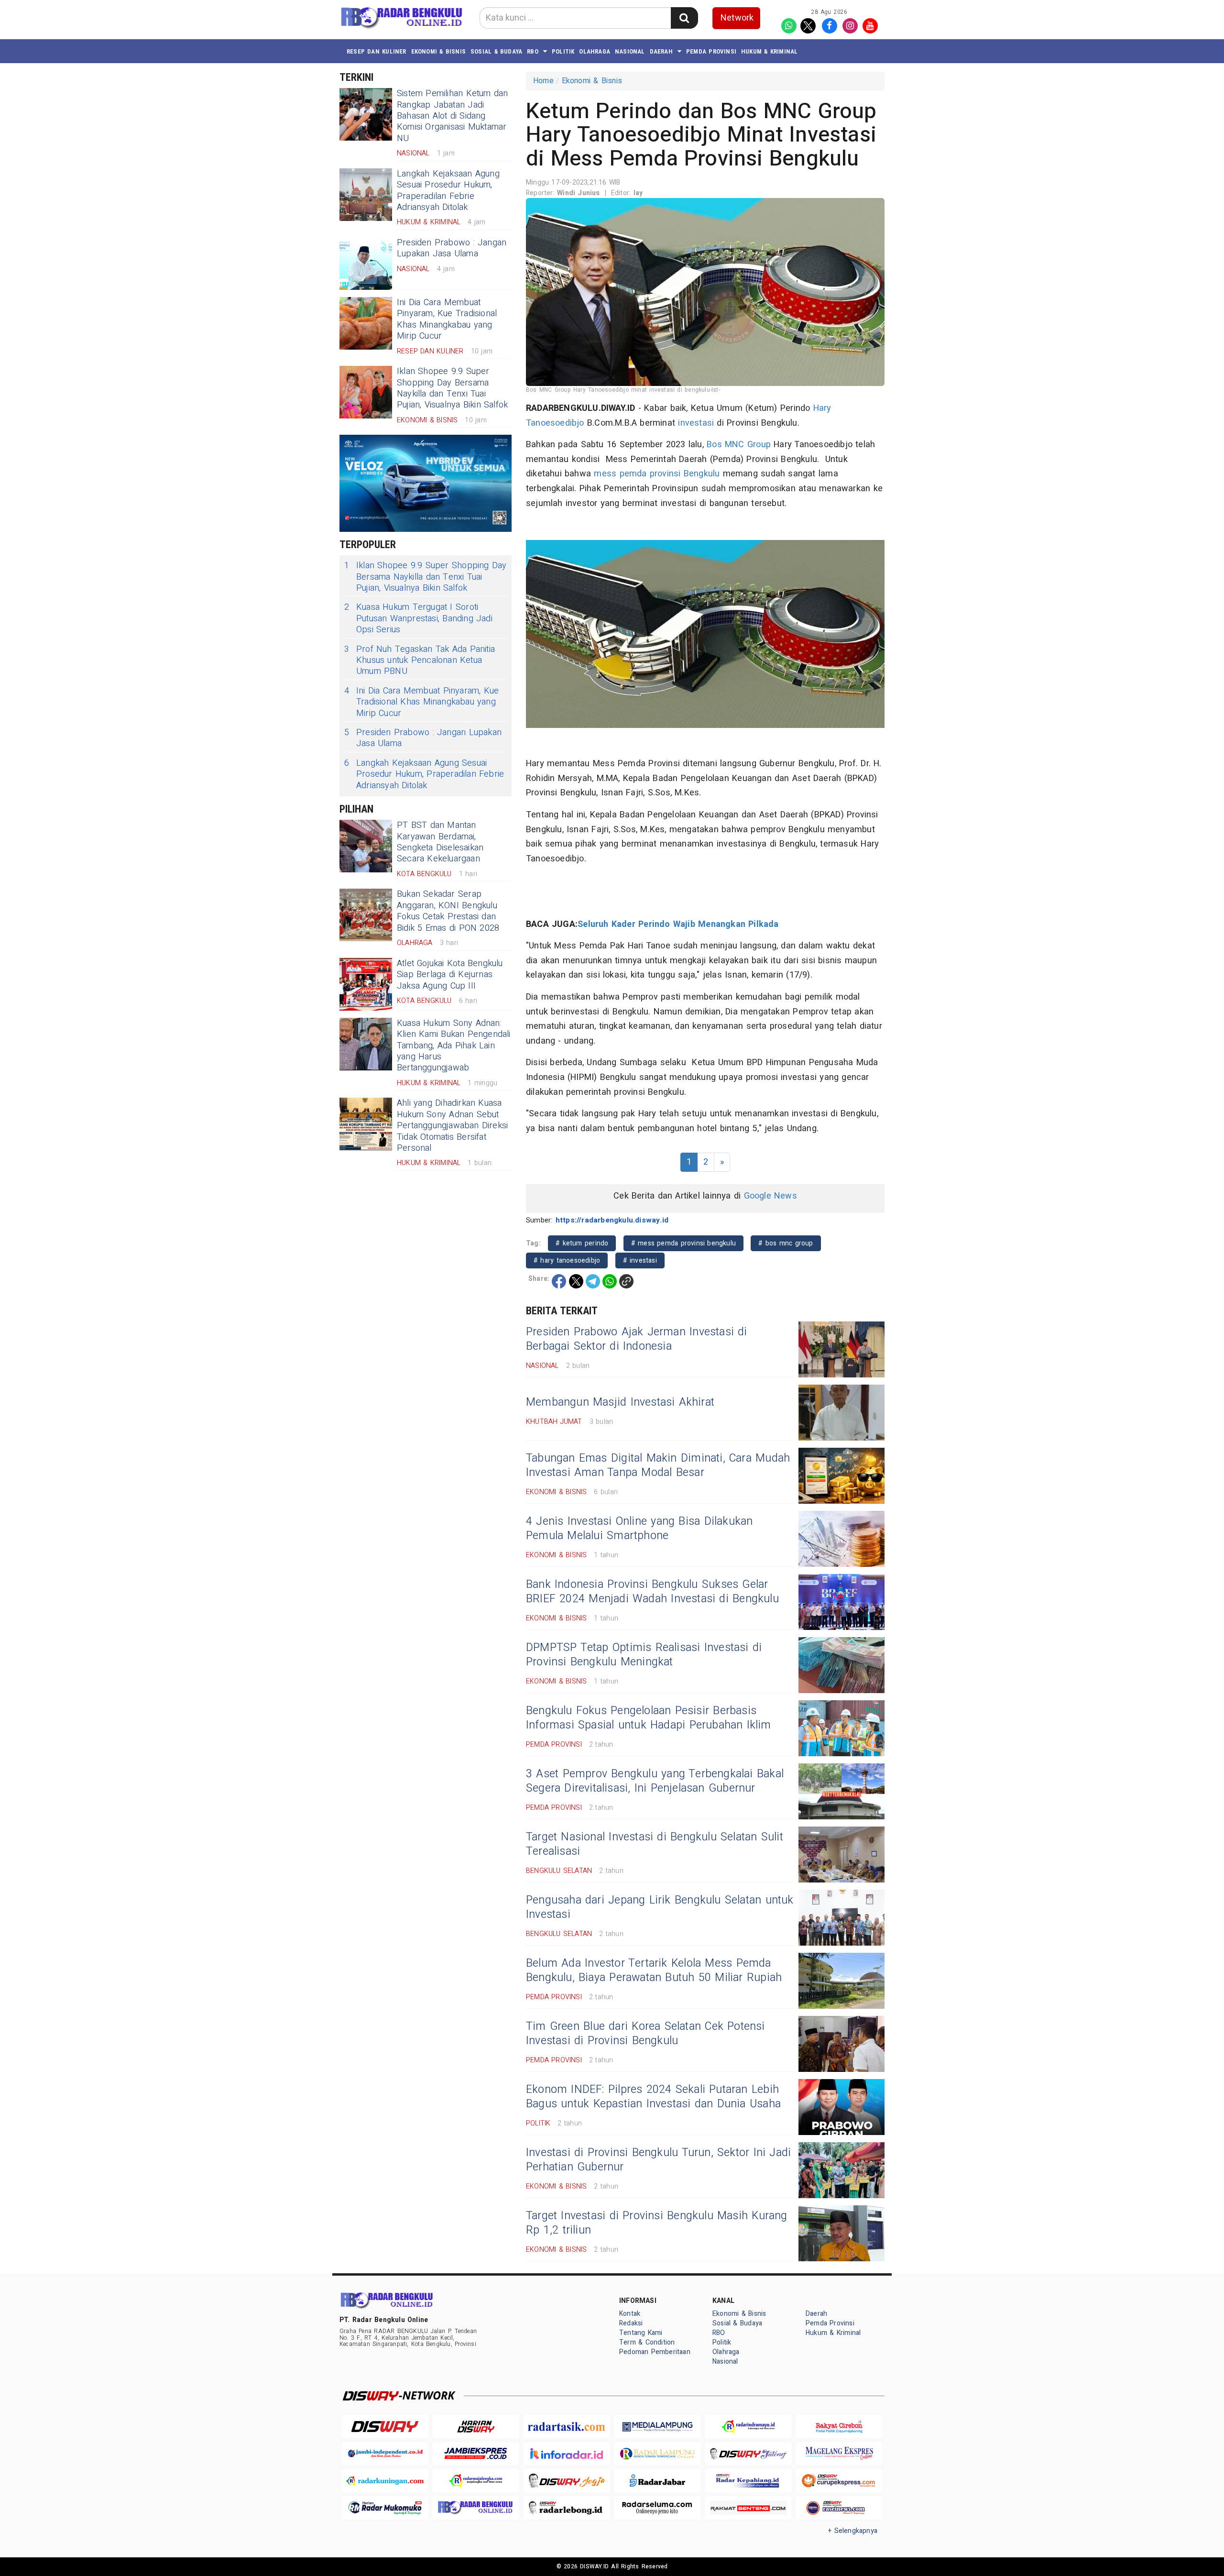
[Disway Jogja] (567, 2481)
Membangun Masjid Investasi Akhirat (620, 1402)
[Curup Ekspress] (839, 2481)
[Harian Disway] (476, 2427)
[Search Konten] (684, 18)
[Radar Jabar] (657, 2481)
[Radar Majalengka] (476, 2481)
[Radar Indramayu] (748, 2427)
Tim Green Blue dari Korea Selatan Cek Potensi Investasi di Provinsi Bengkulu (645, 2034)
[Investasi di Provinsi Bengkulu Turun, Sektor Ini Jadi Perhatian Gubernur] (841, 2170)
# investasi (640, 1260)
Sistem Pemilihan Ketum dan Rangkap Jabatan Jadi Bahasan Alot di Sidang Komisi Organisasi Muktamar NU (453, 116)
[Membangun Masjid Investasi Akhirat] (841, 1413)
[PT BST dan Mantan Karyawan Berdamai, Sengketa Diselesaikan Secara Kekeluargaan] (366, 846)
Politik (563, 51)
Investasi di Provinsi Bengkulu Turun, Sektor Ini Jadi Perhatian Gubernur (658, 2160)
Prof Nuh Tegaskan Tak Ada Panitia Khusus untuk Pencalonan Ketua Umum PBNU (420, 661)
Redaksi (631, 2323)
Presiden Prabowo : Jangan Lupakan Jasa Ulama (452, 248)
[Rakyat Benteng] (748, 2508)
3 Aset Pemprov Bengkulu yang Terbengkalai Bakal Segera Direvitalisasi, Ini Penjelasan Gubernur (655, 1781)
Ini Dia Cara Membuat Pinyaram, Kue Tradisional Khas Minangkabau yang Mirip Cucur (447, 319)
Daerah (661, 51)
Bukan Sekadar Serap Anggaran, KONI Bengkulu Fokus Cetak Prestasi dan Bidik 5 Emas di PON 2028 (448, 911)
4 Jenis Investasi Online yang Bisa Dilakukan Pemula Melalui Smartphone (639, 1529)
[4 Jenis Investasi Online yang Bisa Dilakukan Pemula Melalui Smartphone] (841, 1539)
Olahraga (595, 51)
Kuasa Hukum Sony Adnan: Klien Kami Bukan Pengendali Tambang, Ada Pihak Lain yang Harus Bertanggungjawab (454, 1046)
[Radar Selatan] (839, 2508)
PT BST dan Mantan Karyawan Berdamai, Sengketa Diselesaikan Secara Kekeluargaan (440, 842)
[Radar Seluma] (657, 2508)
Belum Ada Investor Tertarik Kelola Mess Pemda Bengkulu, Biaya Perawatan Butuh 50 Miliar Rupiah (654, 1971)
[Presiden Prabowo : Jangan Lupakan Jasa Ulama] (366, 264)
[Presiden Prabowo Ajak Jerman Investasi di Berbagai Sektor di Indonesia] (841, 1349)
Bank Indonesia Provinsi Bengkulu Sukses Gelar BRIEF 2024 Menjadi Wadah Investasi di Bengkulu (652, 1592)
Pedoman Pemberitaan (655, 2352)
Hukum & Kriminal (769, 51)
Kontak (630, 2314)
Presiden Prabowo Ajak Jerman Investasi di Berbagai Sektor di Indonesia (637, 1339)
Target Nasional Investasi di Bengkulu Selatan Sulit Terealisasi (655, 1844)
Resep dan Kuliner (377, 51)
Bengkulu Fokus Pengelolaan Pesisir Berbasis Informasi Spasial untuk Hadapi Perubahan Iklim (649, 1718)
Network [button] (737, 18)
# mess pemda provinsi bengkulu (683, 1243)
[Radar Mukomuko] (385, 2508)
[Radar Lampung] (657, 2454)
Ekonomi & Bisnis (438, 51)
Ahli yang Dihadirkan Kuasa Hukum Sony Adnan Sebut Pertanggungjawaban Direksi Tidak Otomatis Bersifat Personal (452, 1126)
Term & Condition (647, 2342)
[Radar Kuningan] (385, 2481)
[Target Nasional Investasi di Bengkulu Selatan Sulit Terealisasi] (841, 1855)
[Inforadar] (567, 2454)
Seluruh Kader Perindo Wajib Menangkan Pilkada (678, 924)
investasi (696, 423)
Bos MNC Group (739, 445)
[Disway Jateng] (748, 2454)
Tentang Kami (641, 2333)
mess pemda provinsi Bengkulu (657, 474)
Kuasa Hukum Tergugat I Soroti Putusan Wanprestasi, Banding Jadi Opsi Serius (418, 618)
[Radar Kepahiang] (748, 2481)
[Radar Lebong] (567, 2508)
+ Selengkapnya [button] (853, 2531)
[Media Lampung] (657, 2427)
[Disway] (385, 2427)
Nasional (630, 51)
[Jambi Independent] (385, 2454)
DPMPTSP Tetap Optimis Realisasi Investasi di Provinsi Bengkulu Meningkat (644, 1655)
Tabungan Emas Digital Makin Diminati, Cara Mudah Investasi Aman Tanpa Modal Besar (658, 1465)
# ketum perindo (582, 1243)
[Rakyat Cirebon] (839, 2427)
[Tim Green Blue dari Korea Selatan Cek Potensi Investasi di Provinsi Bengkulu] (841, 2044)
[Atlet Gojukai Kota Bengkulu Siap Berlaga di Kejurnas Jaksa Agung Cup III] (366, 984)
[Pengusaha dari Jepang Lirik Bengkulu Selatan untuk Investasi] (841, 1918)
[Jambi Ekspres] (476, 2454)
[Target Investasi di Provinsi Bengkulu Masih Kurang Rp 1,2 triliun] (841, 2233)
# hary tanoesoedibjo (567, 1260)
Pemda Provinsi (711, 51)
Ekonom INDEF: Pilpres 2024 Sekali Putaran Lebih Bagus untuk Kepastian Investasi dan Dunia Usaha (653, 2097)
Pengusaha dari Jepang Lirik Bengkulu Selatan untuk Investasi (660, 1907)
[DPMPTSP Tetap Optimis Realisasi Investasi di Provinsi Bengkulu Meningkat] (841, 1665)
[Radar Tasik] (567, 2427)
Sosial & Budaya (496, 51)
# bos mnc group (786, 1243)
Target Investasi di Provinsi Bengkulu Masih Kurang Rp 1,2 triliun (657, 2223)
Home (543, 81)
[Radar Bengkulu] (476, 2508)
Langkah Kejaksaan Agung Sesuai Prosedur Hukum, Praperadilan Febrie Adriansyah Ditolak (448, 191)
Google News (770, 1196)
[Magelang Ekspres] (839, 2454)
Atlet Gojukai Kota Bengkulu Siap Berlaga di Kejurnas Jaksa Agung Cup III (450, 975)
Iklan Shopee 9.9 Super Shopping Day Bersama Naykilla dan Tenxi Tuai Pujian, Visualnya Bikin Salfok (452, 388)
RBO (533, 51)
